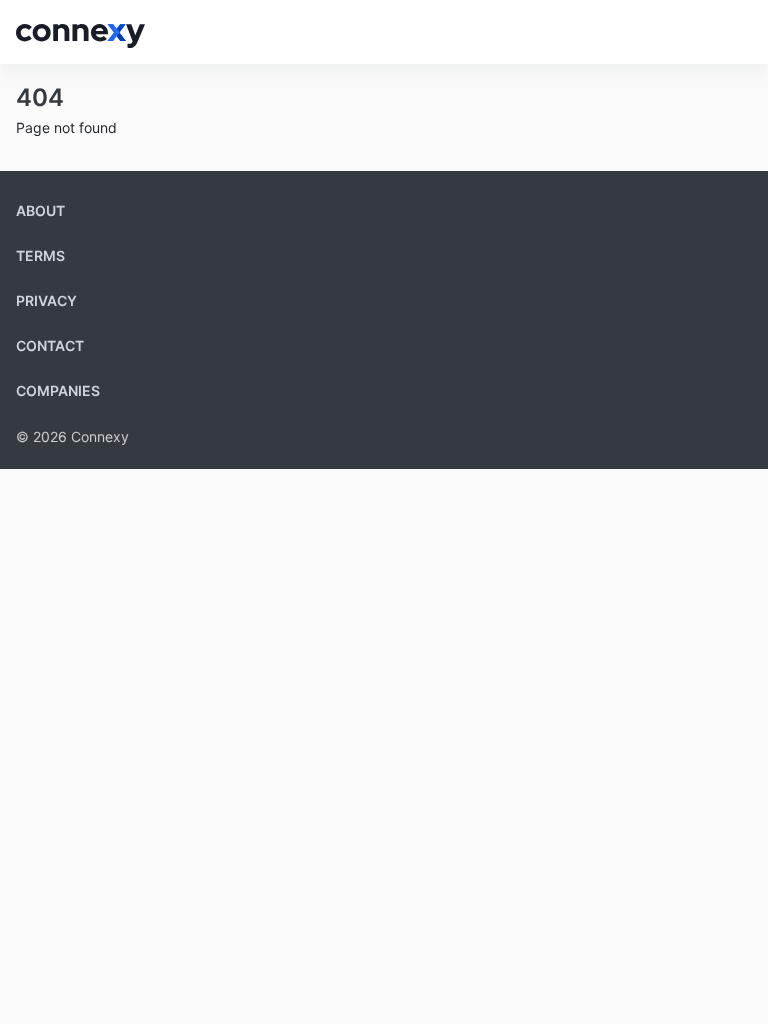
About (40, 210)
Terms (40, 255)
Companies (58, 390)
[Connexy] (80, 32)
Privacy (46, 300)
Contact (50, 345)
